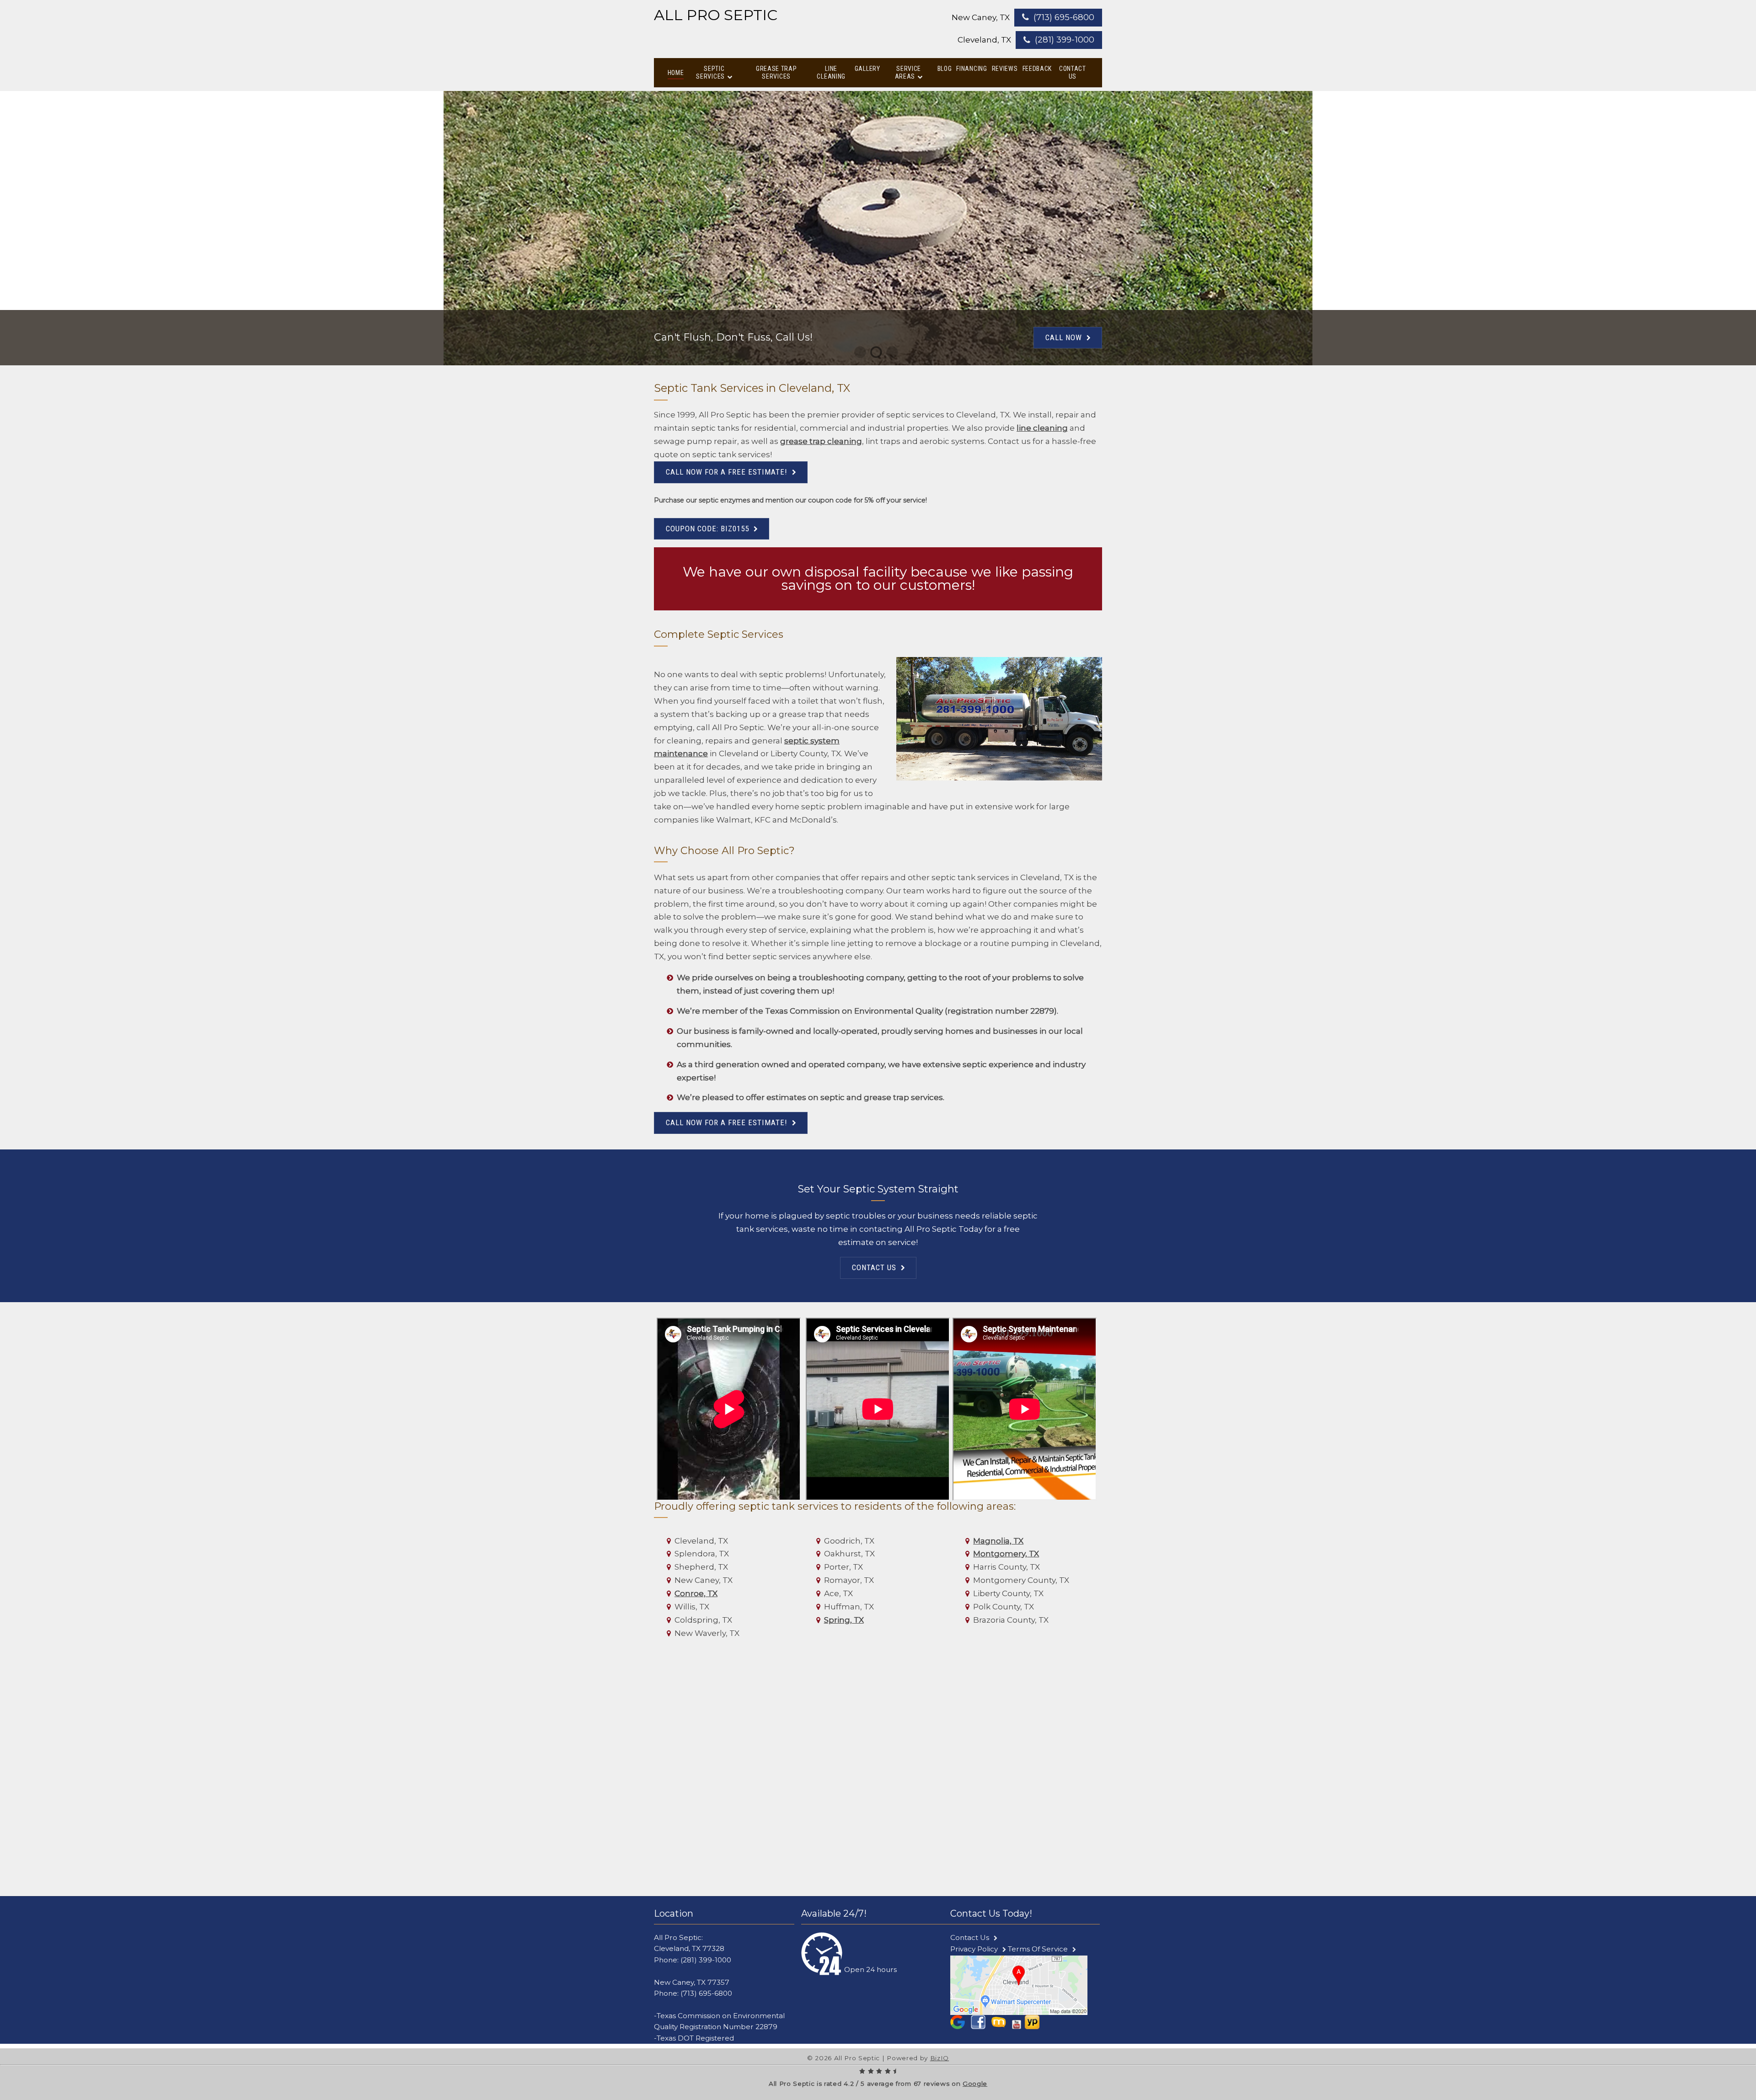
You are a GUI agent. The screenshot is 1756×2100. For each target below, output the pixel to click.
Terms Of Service (1038, 1949)
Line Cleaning (831, 72)
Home (676, 73)
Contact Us (1073, 72)
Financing (972, 69)
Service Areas (908, 72)
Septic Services (710, 72)
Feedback (1037, 69)
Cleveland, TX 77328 (689, 1948)
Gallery (867, 69)
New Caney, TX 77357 (692, 1982)
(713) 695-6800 (1064, 17)
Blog (945, 69)
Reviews (1005, 69)
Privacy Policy (974, 1949)
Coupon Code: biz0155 (707, 529)
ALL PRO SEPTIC (716, 15)
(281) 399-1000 (1065, 40)
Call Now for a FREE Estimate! (727, 472)
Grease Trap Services (776, 72)
